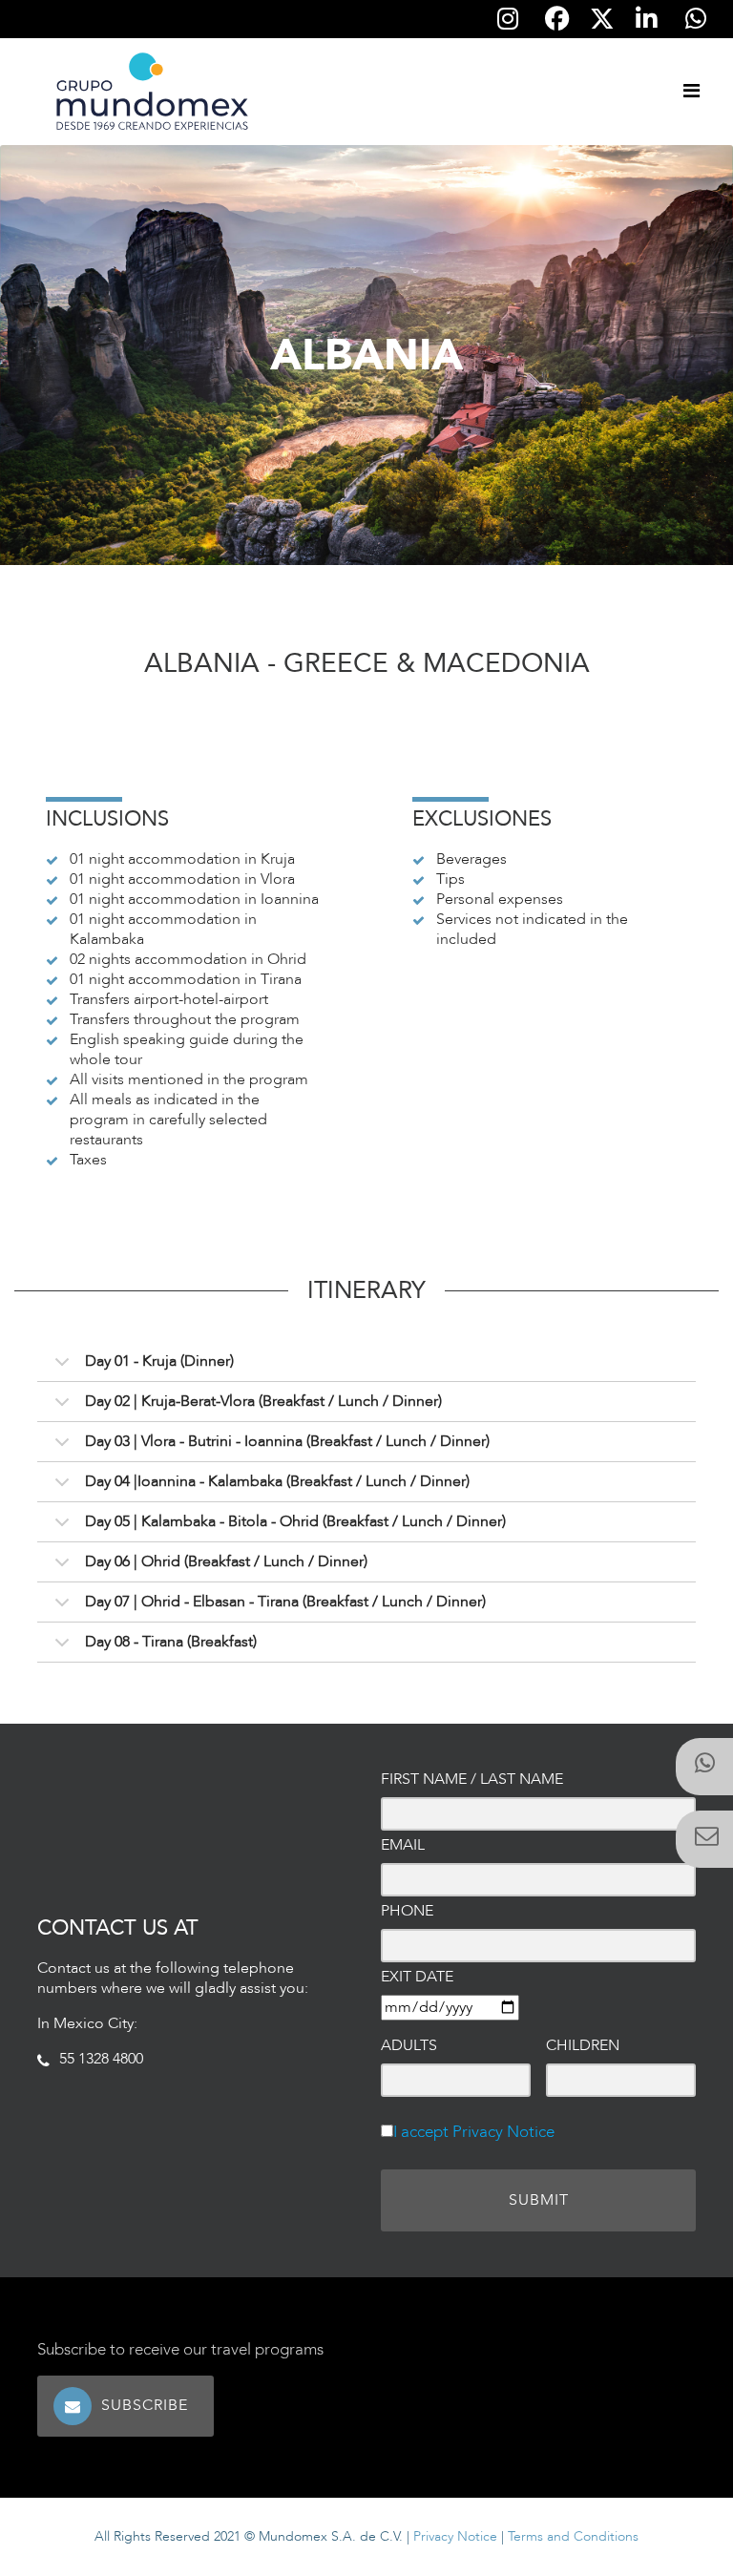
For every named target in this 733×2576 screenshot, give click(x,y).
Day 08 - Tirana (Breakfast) (171, 1642)
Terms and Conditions (573, 2536)
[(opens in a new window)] (704, 1767)
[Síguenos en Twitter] (602, 20)
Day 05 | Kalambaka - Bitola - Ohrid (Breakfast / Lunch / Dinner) (295, 1521)
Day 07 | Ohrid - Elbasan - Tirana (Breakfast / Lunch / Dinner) (285, 1602)
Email (403, 1845)
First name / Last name (472, 1780)
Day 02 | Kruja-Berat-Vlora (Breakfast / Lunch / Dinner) (263, 1401)
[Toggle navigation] (691, 92)
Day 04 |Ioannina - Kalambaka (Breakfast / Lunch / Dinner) (277, 1481)
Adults (409, 2046)
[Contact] (704, 1839)
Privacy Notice (455, 2536)
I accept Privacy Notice (474, 2132)
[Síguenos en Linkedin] (646, 19)
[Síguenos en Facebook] (557, 19)
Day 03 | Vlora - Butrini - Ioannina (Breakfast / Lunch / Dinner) (287, 1441)
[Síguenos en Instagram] (508, 19)
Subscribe (147, 2405)
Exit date (417, 1977)
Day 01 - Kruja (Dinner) (159, 1361)
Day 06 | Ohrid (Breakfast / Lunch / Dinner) (226, 1561)
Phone (407, 1911)
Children (583, 2046)
